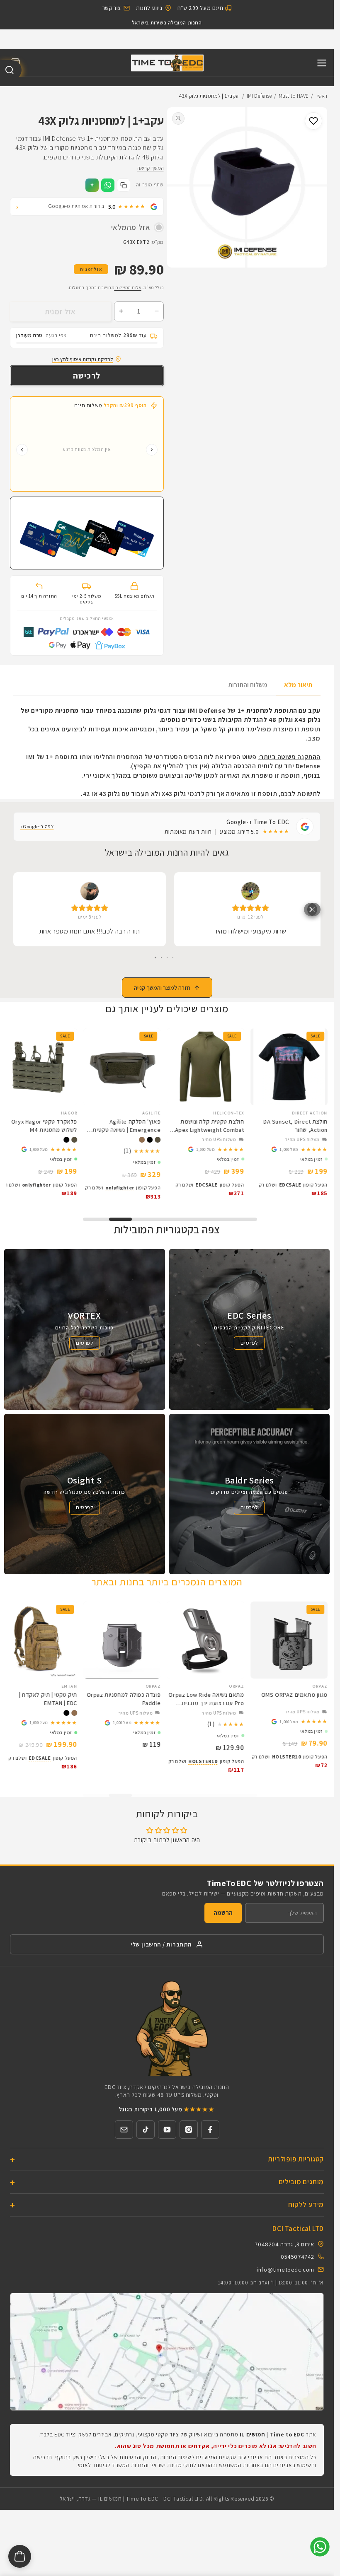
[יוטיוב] (167, 2130)
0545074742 (297, 2256)
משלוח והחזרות (248, 688)
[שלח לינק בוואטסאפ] (108, 188)
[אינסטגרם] (189, 2130)
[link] (291, 1151)
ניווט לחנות (149, 8)
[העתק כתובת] (124, 188)
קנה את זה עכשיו (87, 379)
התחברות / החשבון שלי (161, 1944)
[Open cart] (20, 2556)
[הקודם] (152, 453)
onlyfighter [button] (125, 1189)
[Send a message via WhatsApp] (320, 2547)
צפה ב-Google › (37, 829)
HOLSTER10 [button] (288, 1757)
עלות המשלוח (127, 290)
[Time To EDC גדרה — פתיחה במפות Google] (167, 2352)
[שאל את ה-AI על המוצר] (92, 188)
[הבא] (22, 453)
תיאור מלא (298, 688)
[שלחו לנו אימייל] (124, 2130)
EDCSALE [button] (292, 1186)
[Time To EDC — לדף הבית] (167, 2028)
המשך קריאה (151, 171)
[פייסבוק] (210, 2130)
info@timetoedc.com (285, 2269)
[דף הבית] (167, 66)
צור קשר (112, 8)
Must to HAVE (294, 99)
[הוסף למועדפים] (313, 124)
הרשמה (223, 1913)
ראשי (322, 99)
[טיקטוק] (146, 2130)
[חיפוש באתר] (11, 70)
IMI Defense (259, 99)
